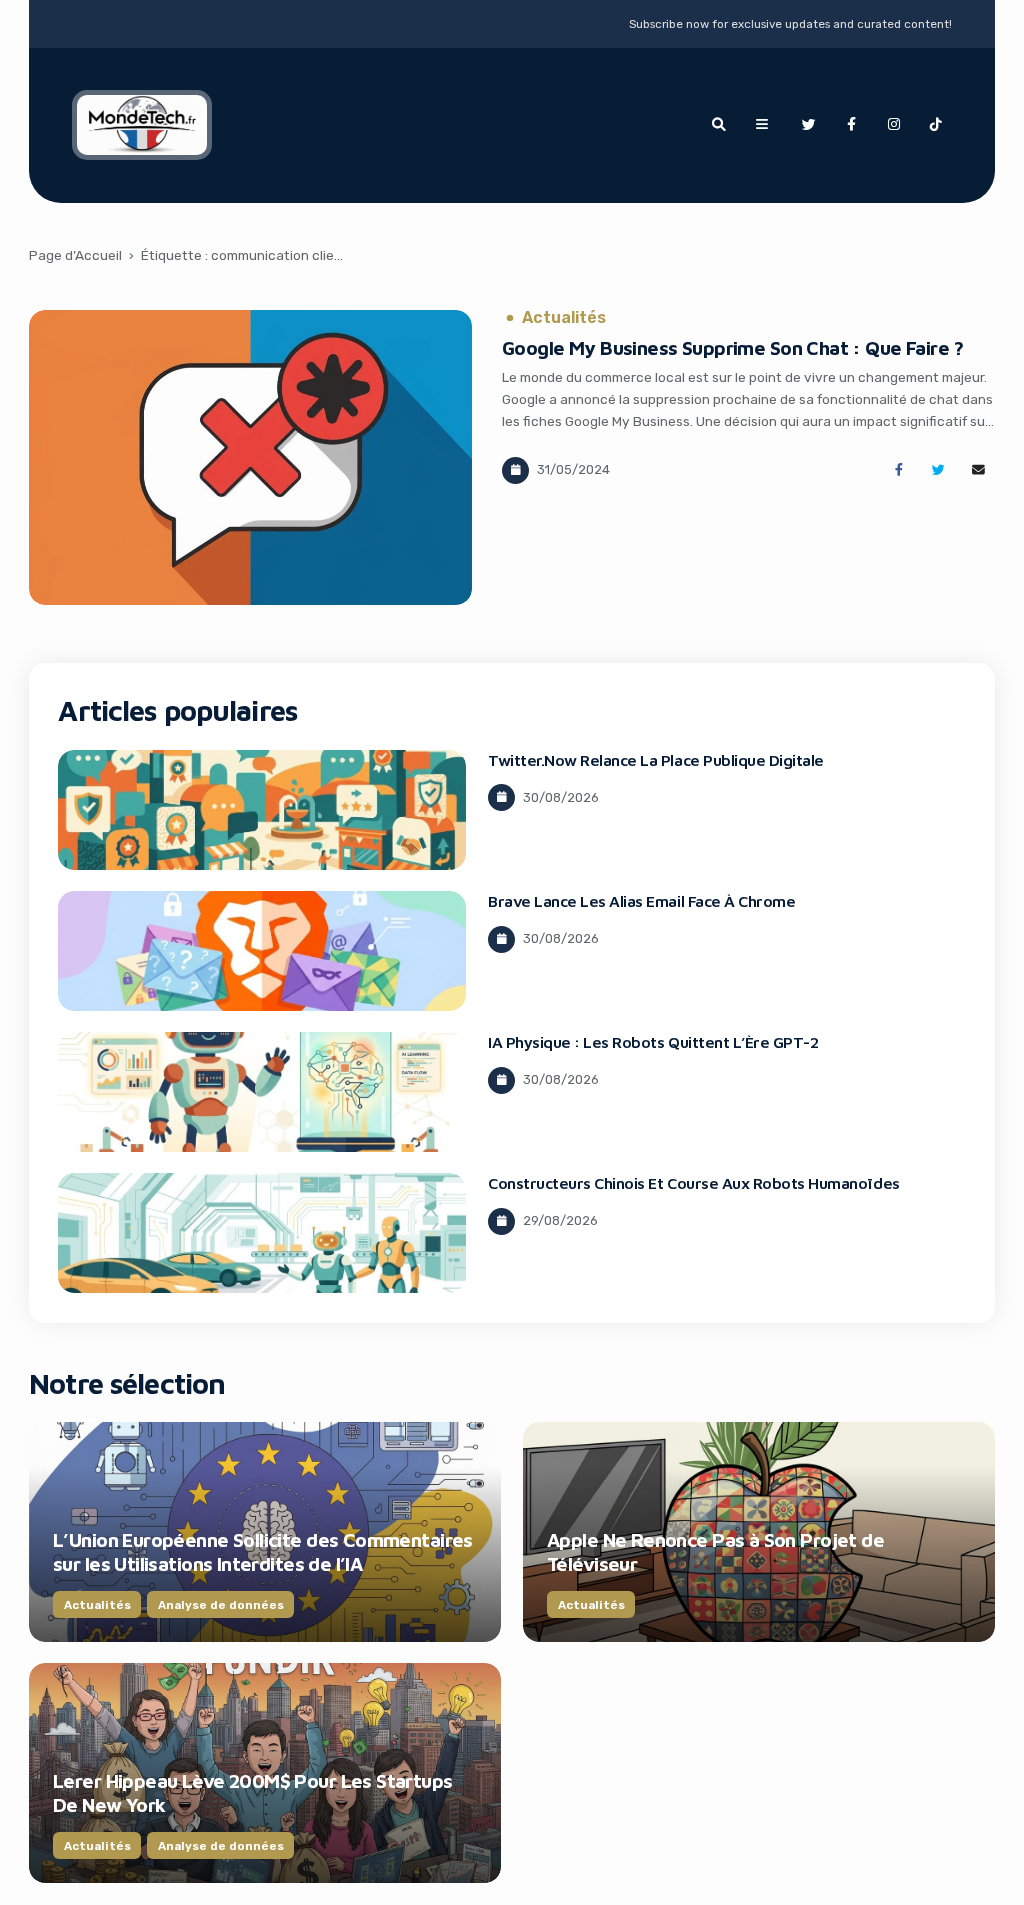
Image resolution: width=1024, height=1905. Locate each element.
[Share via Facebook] (898, 470)
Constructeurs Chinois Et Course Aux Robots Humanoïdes (694, 1183)
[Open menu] (762, 125)
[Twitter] (809, 125)
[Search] (719, 125)
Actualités (564, 318)
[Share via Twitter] (938, 470)
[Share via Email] (978, 470)
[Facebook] (851, 125)
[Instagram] (894, 125)
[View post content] (250, 457)
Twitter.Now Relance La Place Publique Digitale (656, 760)
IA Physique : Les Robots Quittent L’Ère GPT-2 (653, 1042)
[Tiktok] (936, 125)
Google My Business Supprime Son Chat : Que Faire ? (733, 347)
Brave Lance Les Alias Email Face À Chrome (641, 901)
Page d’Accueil (75, 255)
